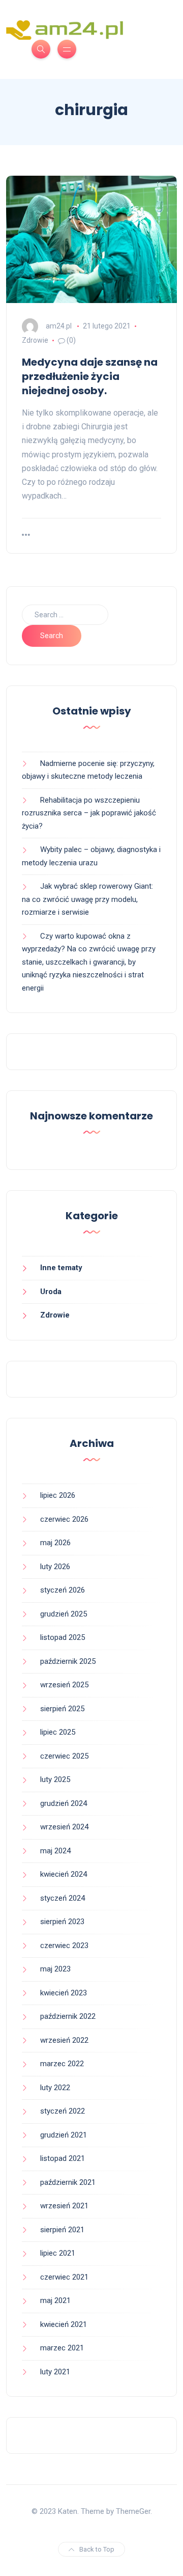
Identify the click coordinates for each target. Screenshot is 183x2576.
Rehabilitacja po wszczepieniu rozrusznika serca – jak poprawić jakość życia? (89, 813)
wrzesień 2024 (64, 1827)
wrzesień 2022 (64, 2040)
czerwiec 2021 (64, 2277)
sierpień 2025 (62, 1709)
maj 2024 (55, 1851)
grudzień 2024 (64, 1803)
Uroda (51, 1292)
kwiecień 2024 (64, 1874)
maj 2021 (55, 2300)
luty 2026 (55, 1567)
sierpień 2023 (62, 1922)
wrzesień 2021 (64, 2206)
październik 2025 (68, 1661)
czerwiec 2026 (64, 1519)
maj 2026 (55, 1543)
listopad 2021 (63, 2158)
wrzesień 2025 (64, 1685)
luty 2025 (55, 1779)
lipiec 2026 (58, 1495)
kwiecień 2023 (64, 1993)
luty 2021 (55, 2372)
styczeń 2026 (63, 1590)
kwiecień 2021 (64, 2324)
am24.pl (59, 326)
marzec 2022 (62, 2064)
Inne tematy (61, 1268)
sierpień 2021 (62, 2230)
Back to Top (97, 2549)
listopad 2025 (63, 1637)
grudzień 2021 (64, 2135)
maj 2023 (55, 1969)
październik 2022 (68, 2016)
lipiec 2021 (58, 2253)
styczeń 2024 (63, 1898)
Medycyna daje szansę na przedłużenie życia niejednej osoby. (90, 376)
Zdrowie (35, 340)
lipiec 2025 (58, 1732)
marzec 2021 (62, 2348)
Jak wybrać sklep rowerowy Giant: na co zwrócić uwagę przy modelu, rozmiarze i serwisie (87, 899)
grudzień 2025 (64, 1614)
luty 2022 (55, 2088)
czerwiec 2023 (64, 1945)
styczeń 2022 (63, 2111)
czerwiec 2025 (64, 1756)
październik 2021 (68, 2182)
